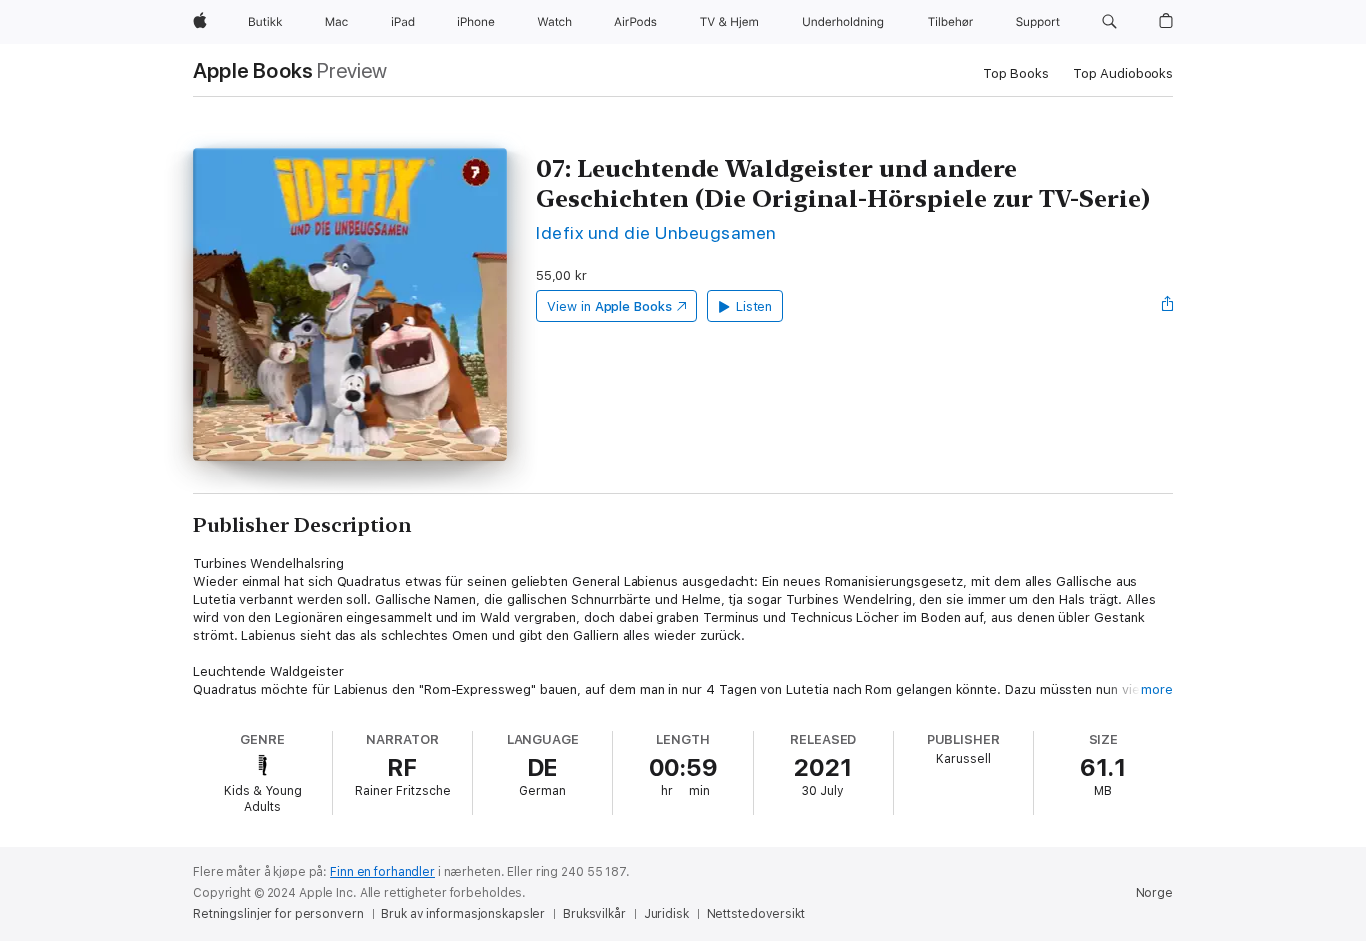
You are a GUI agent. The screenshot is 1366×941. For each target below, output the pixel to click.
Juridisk (666, 914)
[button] (1109, 22)
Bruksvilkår (594, 914)
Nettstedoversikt (756, 914)
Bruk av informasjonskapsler (463, 914)
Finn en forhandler (382, 872)
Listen (754, 306)
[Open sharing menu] (1168, 306)
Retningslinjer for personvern (278, 914)
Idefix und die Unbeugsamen (656, 232)
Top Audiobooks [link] (1123, 73)
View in (609, 306)
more (1157, 689)
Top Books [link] (1016, 73)
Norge (1154, 893)
